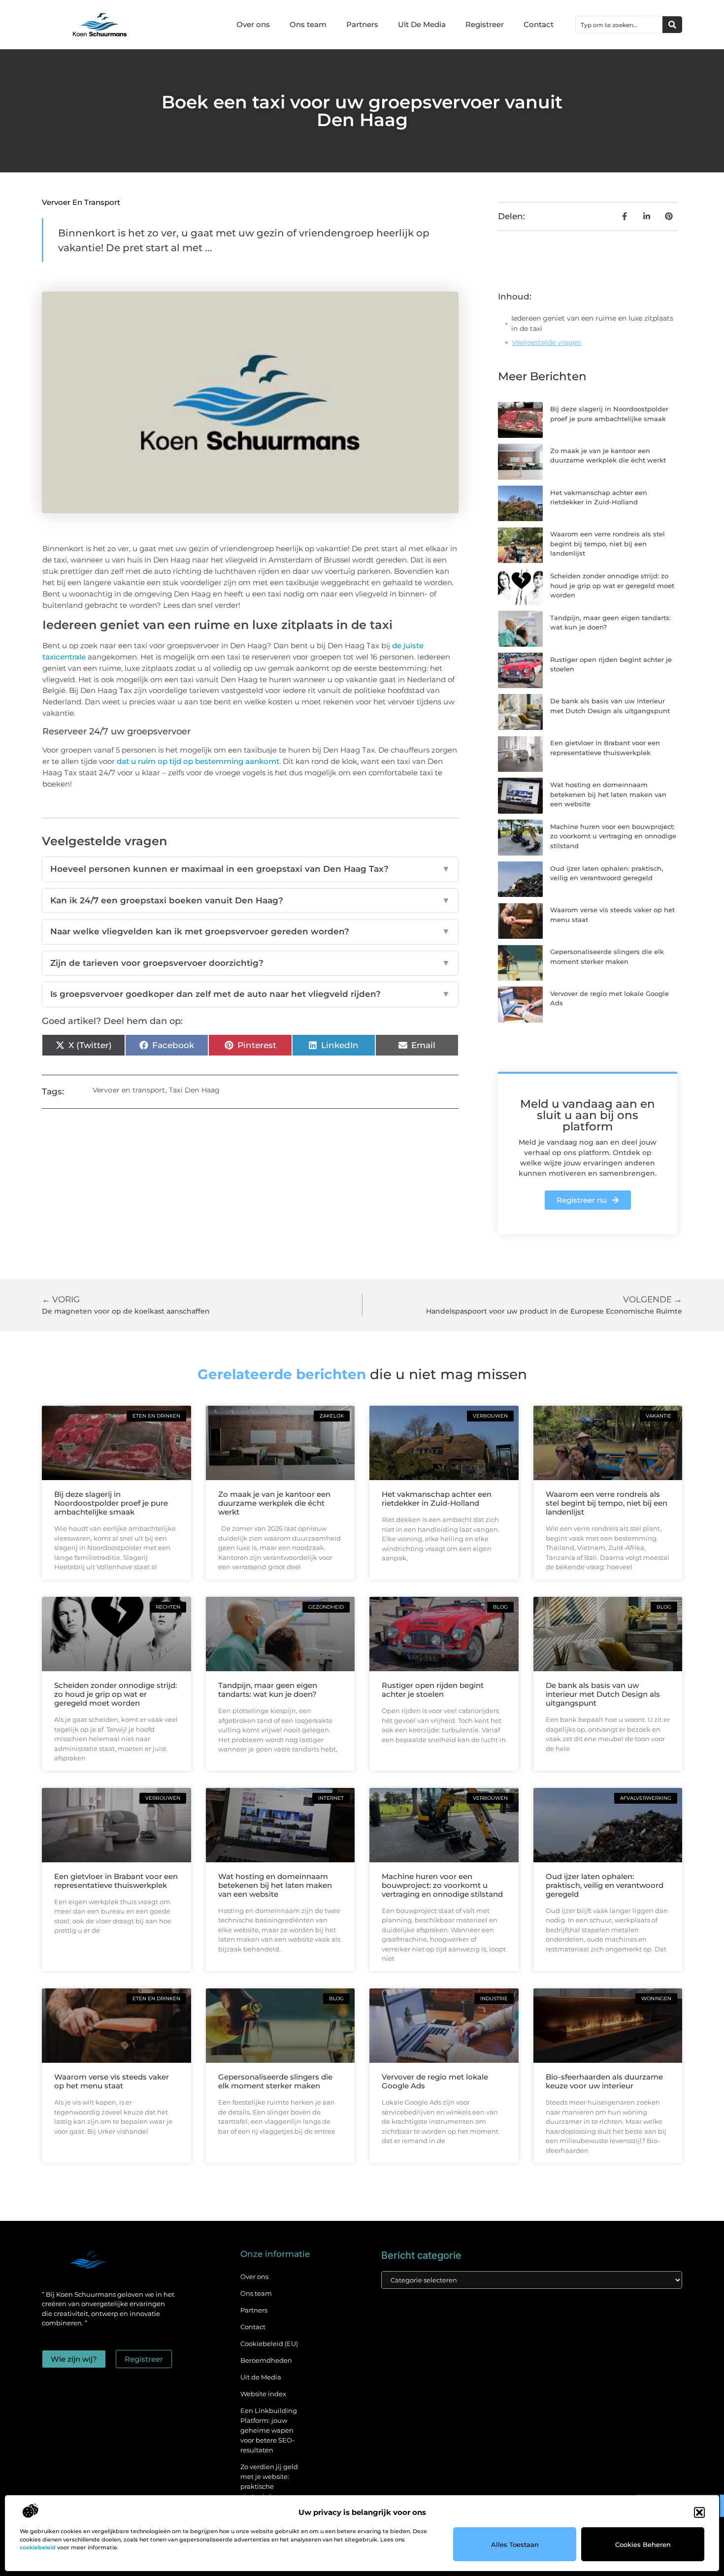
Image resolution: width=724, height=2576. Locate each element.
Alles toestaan (515, 2544)
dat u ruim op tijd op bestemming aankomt (198, 761)
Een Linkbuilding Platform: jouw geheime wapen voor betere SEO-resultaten (269, 2430)
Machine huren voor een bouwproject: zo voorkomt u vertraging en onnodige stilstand (613, 836)
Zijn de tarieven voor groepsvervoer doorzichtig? (250, 963)
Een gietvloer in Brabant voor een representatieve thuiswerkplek (116, 1881)
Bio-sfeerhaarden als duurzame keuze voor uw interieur (604, 2081)
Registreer (485, 24)
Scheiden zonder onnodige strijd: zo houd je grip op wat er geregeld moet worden (612, 585)
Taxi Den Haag (195, 1090)
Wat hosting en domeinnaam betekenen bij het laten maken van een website (608, 794)
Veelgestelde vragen (546, 342)
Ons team (308, 24)
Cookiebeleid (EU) (269, 2344)
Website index (263, 2394)
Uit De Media (422, 24)
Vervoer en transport (81, 202)
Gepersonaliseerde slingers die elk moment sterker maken (275, 2081)
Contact (539, 24)
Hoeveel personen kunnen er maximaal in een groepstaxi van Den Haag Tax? (250, 869)
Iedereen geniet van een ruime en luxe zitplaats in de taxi (592, 323)
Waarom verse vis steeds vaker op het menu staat (112, 2081)
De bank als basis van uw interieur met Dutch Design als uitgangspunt (603, 1694)
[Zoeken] (672, 25)
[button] (699, 2512)
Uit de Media (261, 2377)
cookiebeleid (38, 2547)
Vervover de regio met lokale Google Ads (435, 2081)
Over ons (253, 24)
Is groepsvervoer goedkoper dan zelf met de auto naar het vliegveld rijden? (250, 994)
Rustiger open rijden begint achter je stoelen (433, 1690)
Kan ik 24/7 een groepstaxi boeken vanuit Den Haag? (250, 900)
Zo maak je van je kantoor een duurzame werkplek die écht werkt (274, 1503)
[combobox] (619, 25)
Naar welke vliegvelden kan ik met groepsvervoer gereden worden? (250, 931)
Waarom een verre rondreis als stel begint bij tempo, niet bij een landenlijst (608, 544)
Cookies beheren (643, 2544)
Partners (362, 24)
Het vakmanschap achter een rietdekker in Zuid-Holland (437, 1499)
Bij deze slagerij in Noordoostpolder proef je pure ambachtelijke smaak (111, 1503)
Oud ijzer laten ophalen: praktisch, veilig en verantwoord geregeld (605, 1885)
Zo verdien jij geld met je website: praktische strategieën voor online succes (269, 2486)
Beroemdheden (266, 2360)
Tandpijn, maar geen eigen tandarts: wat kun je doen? (268, 1690)
